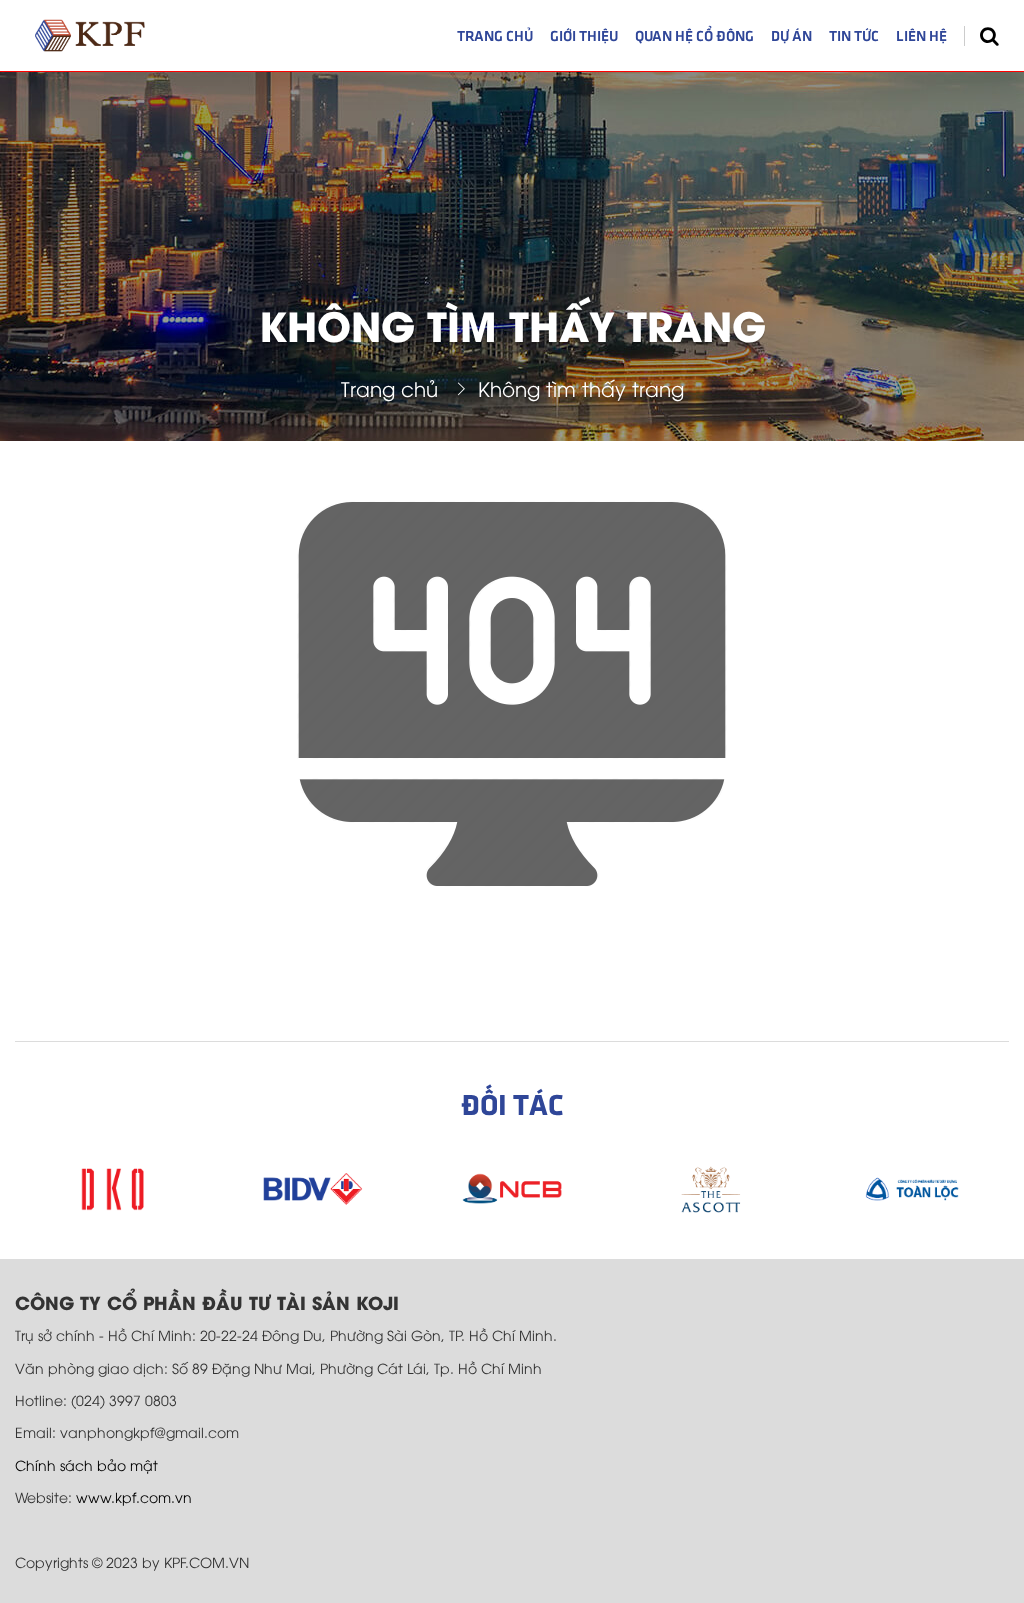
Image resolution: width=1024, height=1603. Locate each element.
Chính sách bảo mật (86, 1464)
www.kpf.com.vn (134, 1496)
